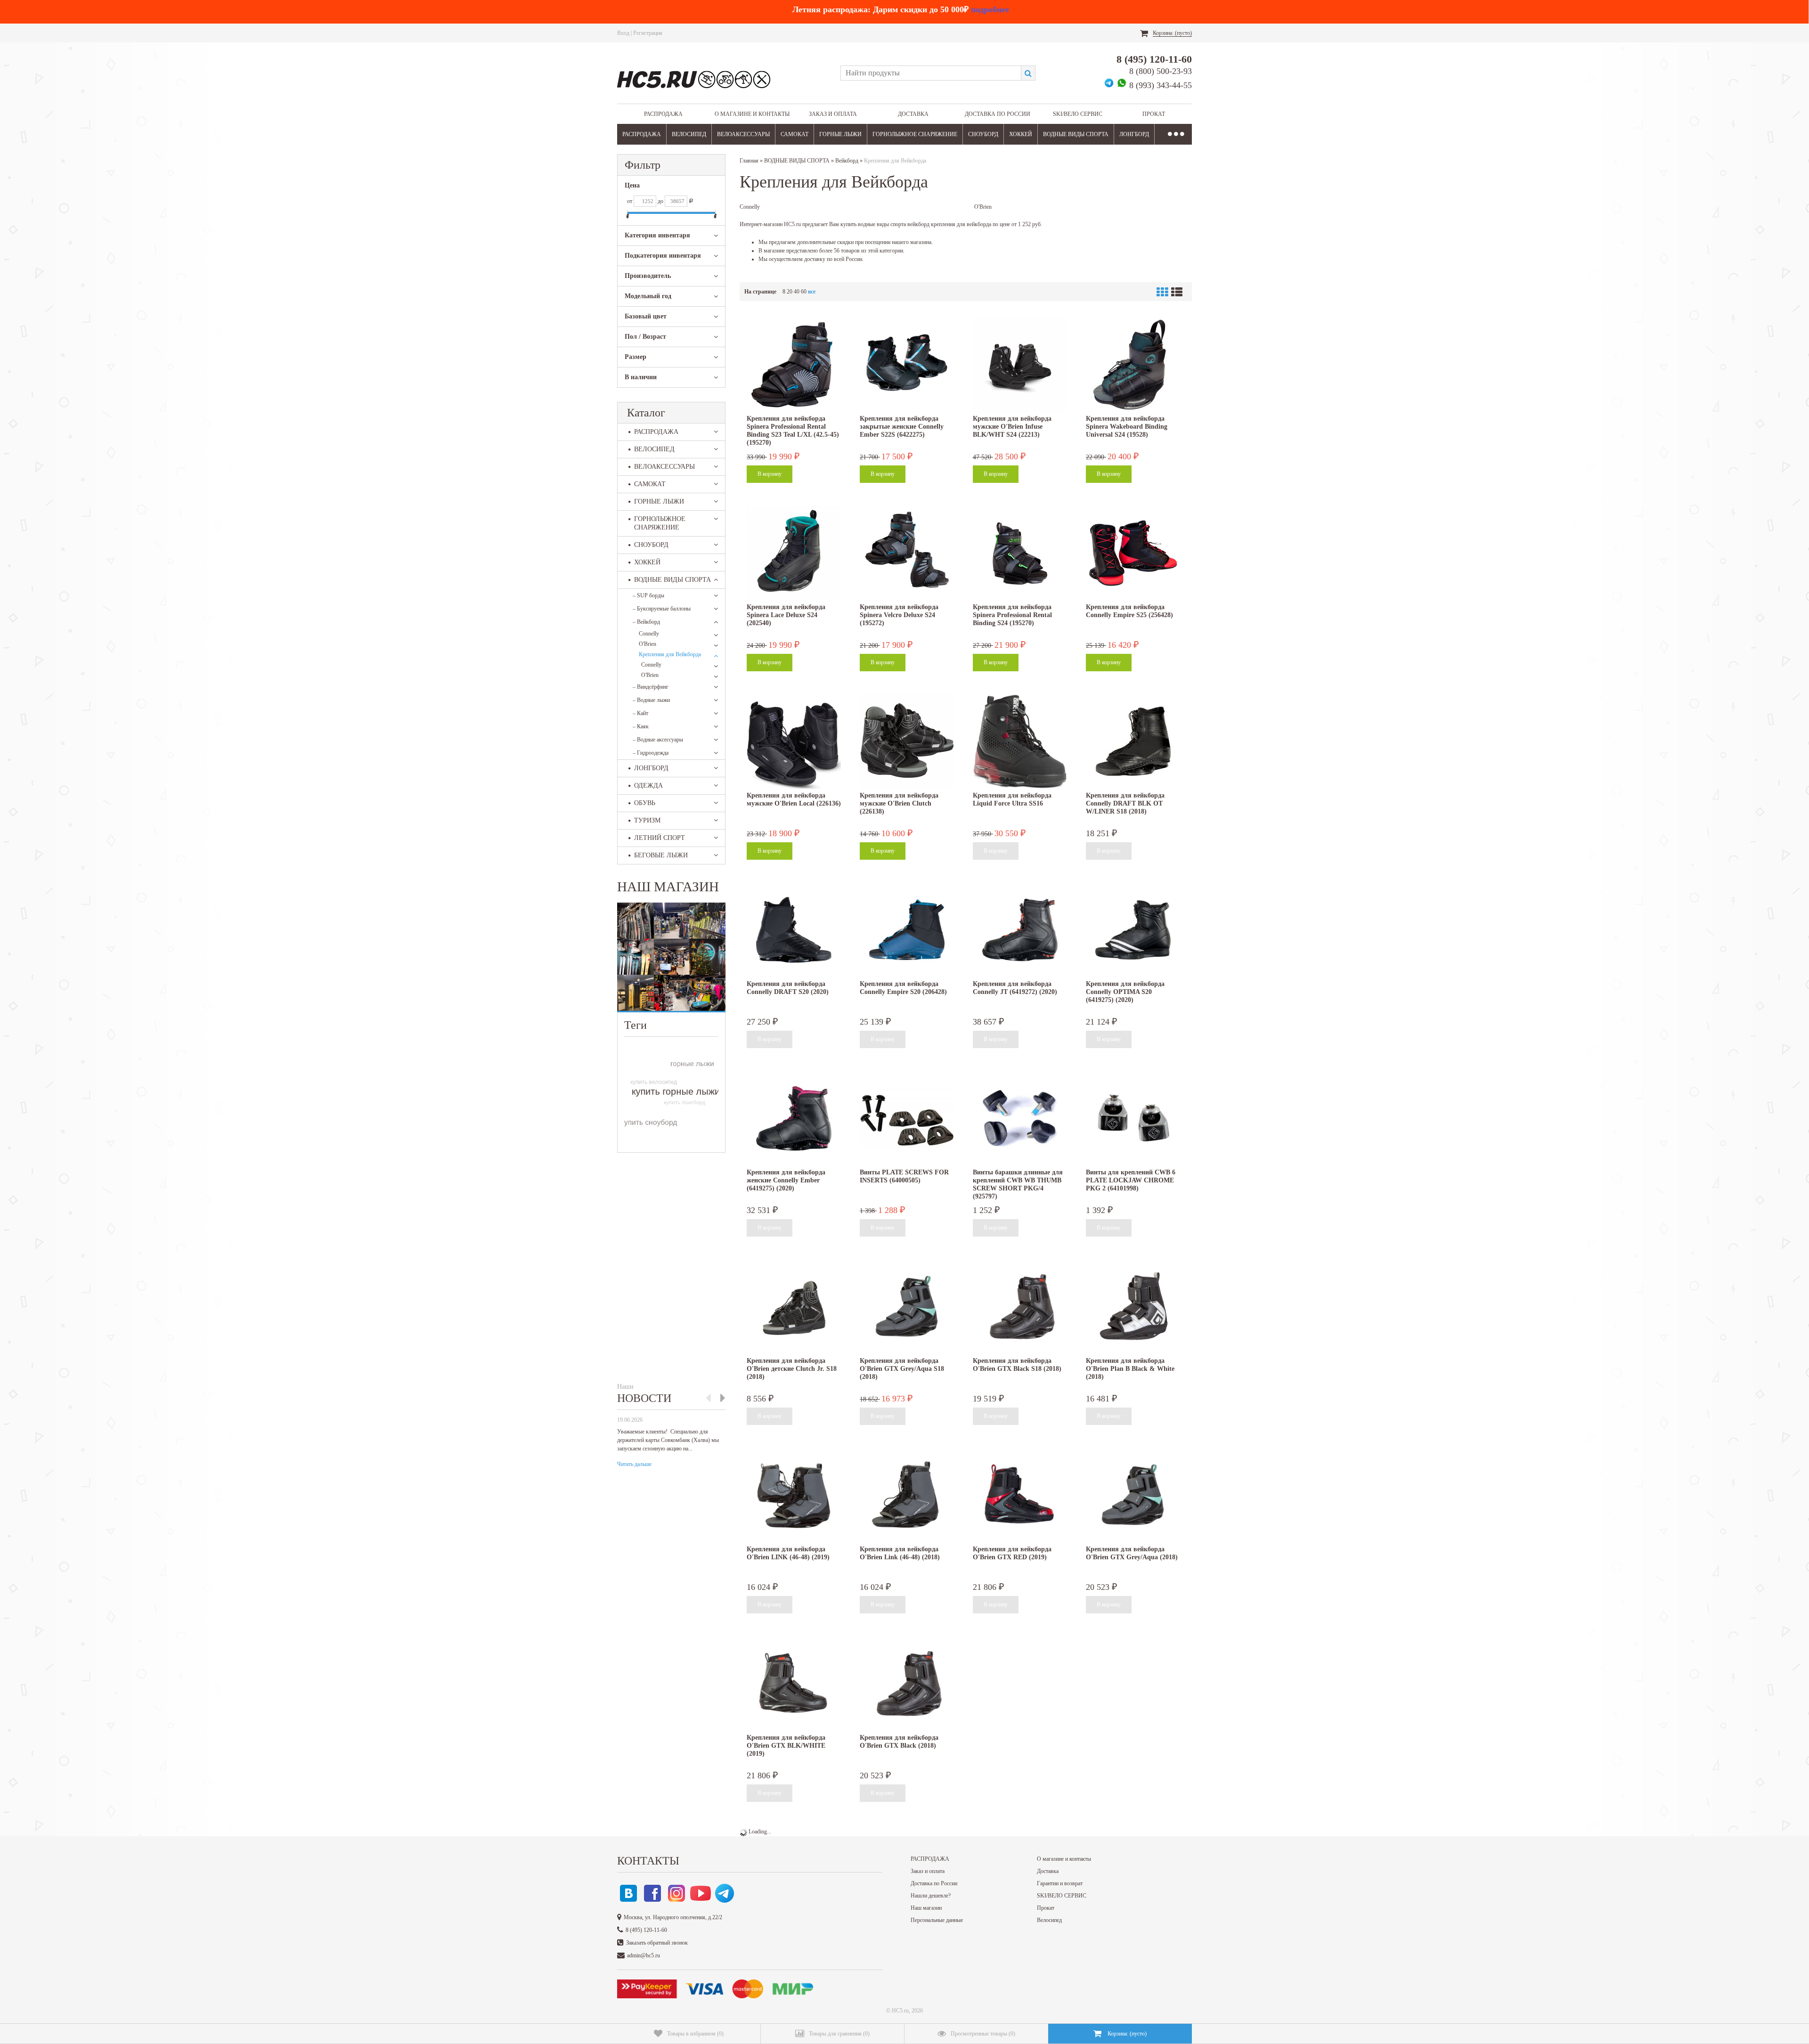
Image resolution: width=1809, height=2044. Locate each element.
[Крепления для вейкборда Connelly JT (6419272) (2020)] (1020, 930)
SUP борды (648, 595)
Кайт (640, 713)
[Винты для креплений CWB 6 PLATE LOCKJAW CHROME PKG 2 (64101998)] (1133, 1118)
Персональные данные (937, 1920)
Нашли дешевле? (931, 1896)
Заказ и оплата (833, 114)
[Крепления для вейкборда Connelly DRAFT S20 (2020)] (794, 930)
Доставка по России (998, 114)
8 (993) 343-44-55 (1161, 85)
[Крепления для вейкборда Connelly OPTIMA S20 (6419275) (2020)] (1133, 930)
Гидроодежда (651, 753)
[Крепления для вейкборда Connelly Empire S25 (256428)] (1133, 553)
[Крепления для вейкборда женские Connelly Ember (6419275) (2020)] (794, 1118)
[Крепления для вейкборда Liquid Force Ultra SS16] (1020, 741)
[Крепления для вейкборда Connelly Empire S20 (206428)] (907, 930)
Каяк (641, 726)
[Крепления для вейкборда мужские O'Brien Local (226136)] (794, 741)
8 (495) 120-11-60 (1154, 59)
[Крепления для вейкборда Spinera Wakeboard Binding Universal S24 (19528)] (1133, 365)
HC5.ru (900, 2011)
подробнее (990, 9)
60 (804, 292)
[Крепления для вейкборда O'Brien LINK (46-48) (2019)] (794, 1495)
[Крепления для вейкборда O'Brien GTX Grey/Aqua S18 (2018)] (907, 1307)
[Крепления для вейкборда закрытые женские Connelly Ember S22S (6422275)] (907, 365)
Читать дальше (634, 1464)
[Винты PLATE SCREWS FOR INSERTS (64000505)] (907, 1118)
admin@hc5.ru (644, 1955)
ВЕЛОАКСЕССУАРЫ (743, 134)
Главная (749, 161)
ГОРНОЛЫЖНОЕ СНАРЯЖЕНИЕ (915, 134)
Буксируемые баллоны (662, 609)
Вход (623, 33)
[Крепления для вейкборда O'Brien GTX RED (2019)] (1020, 1495)
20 (790, 292)
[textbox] (931, 73)
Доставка (913, 114)
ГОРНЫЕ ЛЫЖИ (840, 134)
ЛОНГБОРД (1134, 134)
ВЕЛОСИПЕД (689, 134)
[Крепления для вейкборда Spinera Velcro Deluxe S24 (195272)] (907, 553)
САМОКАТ (794, 134)
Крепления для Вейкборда (670, 654)
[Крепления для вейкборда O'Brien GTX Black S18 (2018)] (1020, 1307)
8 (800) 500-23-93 (1161, 71)
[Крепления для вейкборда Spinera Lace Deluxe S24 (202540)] (794, 553)
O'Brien (648, 644)
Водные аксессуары (658, 740)
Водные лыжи (651, 700)
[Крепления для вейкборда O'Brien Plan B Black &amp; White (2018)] (1133, 1307)
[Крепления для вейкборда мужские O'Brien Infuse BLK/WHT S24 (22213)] (1020, 365)
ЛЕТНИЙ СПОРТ (660, 838)
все (812, 292)
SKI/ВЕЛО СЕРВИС (1078, 114)
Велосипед (1049, 1920)
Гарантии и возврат (1060, 1883)
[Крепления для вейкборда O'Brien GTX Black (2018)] (907, 1684)
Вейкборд (646, 622)
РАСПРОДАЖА (663, 114)
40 (797, 292)
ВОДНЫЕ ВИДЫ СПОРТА (1076, 134)
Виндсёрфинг (651, 687)
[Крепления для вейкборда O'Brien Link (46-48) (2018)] (907, 1495)
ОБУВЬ (645, 803)
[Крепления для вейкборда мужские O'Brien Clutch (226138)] (907, 741)
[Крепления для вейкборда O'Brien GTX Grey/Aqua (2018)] (1133, 1495)
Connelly (649, 634)
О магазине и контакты (752, 114)
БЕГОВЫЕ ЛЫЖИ (661, 855)
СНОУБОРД (983, 134)
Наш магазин (926, 1908)
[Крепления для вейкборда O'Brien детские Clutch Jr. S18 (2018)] (794, 1307)
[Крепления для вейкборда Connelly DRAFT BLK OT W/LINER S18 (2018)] (1133, 741)
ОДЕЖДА (648, 786)
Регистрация (648, 33)
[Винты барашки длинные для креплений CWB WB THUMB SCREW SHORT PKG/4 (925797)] (1020, 1118)
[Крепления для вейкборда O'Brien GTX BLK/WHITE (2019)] (794, 1684)
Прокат (1154, 114)
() (695, 2034)
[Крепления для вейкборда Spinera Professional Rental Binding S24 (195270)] (1020, 553)
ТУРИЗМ (647, 820)
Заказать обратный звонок (657, 1943)
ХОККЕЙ (1021, 134)
